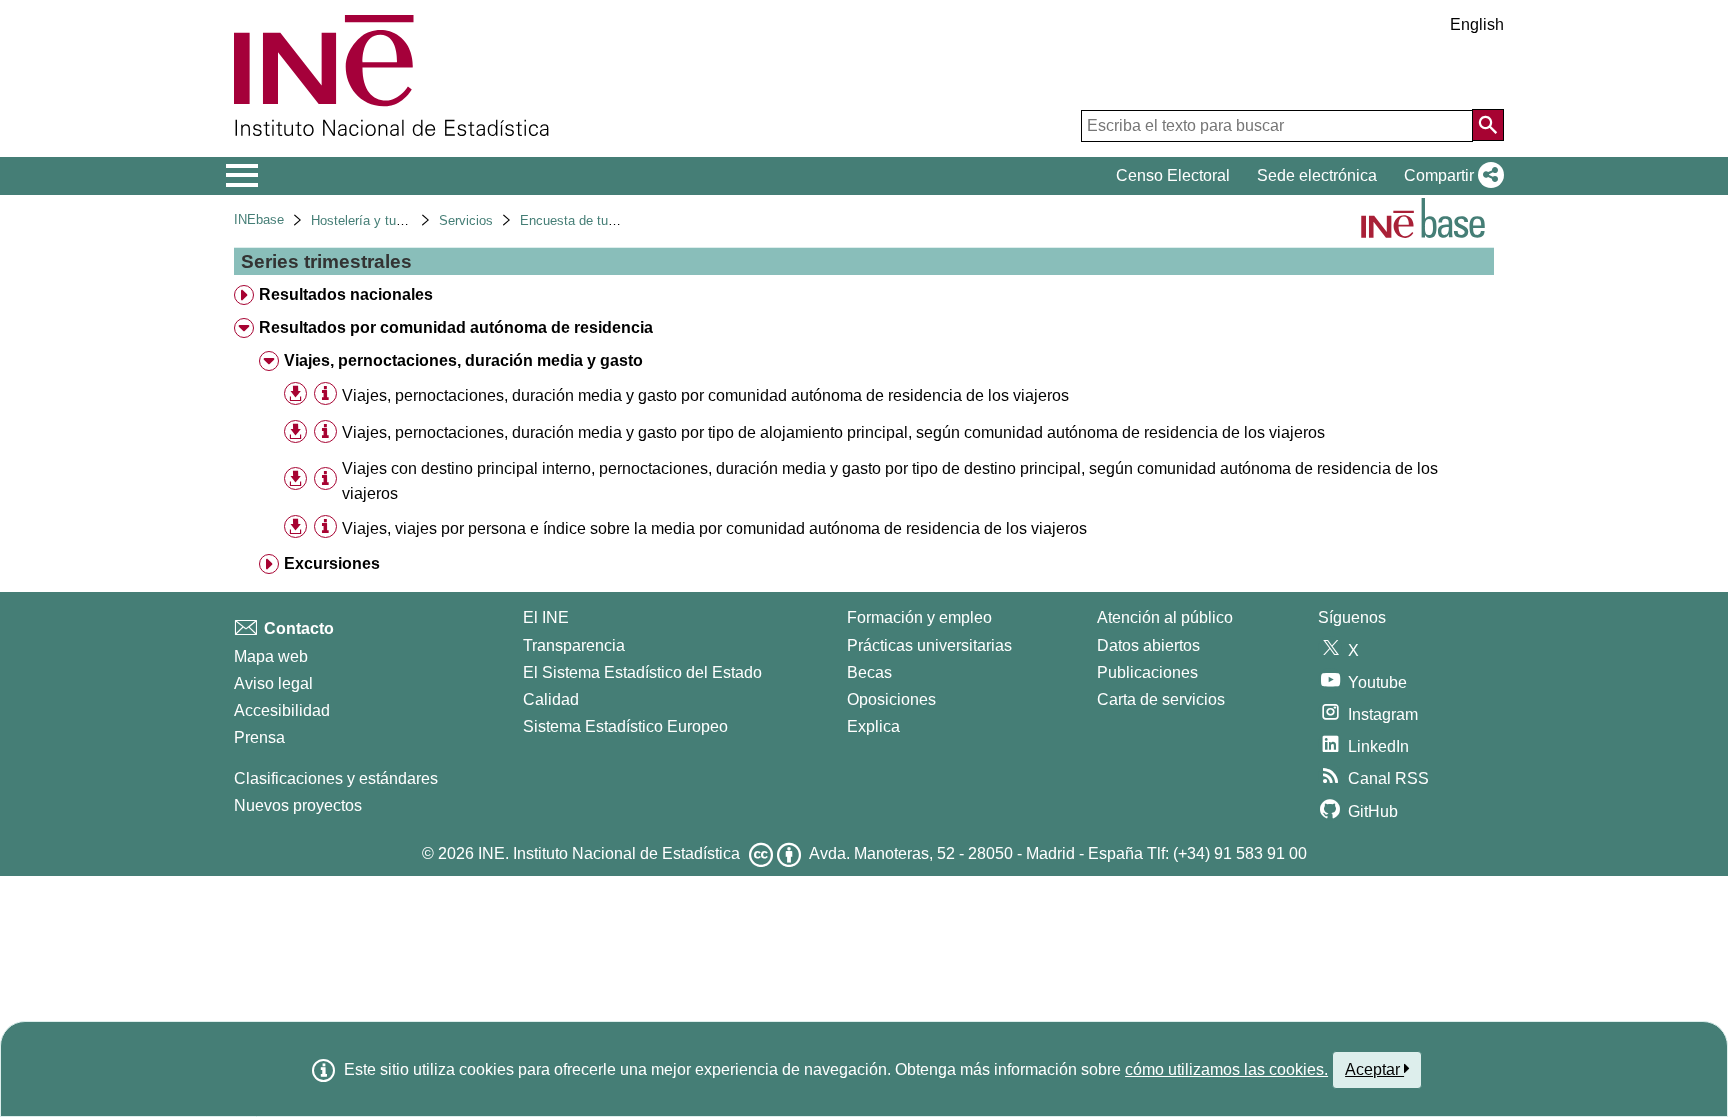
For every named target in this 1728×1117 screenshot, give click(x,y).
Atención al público (1165, 617)
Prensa (259, 737)
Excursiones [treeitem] (332, 563)
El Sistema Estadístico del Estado (642, 672)
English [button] (1477, 24)
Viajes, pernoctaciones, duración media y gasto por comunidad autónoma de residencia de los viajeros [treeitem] (705, 395)
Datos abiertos (1148, 645)
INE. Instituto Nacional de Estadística (609, 853)
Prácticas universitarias (929, 645)
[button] (1450, 176)
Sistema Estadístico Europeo (625, 726)
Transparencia (574, 645)
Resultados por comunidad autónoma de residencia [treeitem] (456, 327)
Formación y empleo (919, 617)
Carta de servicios (1161, 699)
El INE (546, 617)
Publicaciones (1147, 672)
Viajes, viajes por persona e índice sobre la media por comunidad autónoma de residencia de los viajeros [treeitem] (714, 528)
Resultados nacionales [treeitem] (346, 294)
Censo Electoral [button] (1173, 175)
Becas (869, 672)
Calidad (551, 699)
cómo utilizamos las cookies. (1226, 1069)
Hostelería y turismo (369, 220)
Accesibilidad (282, 710)
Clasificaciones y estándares (336, 778)
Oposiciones (891, 699)
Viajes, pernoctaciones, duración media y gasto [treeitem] (463, 360)
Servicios (466, 220)
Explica (873, 726)
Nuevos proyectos (298, 805)
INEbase (259, 219)
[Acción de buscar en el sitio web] (1488, 125)
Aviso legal (273, 683)
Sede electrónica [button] (1317, 175)
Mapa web (271, 656)
